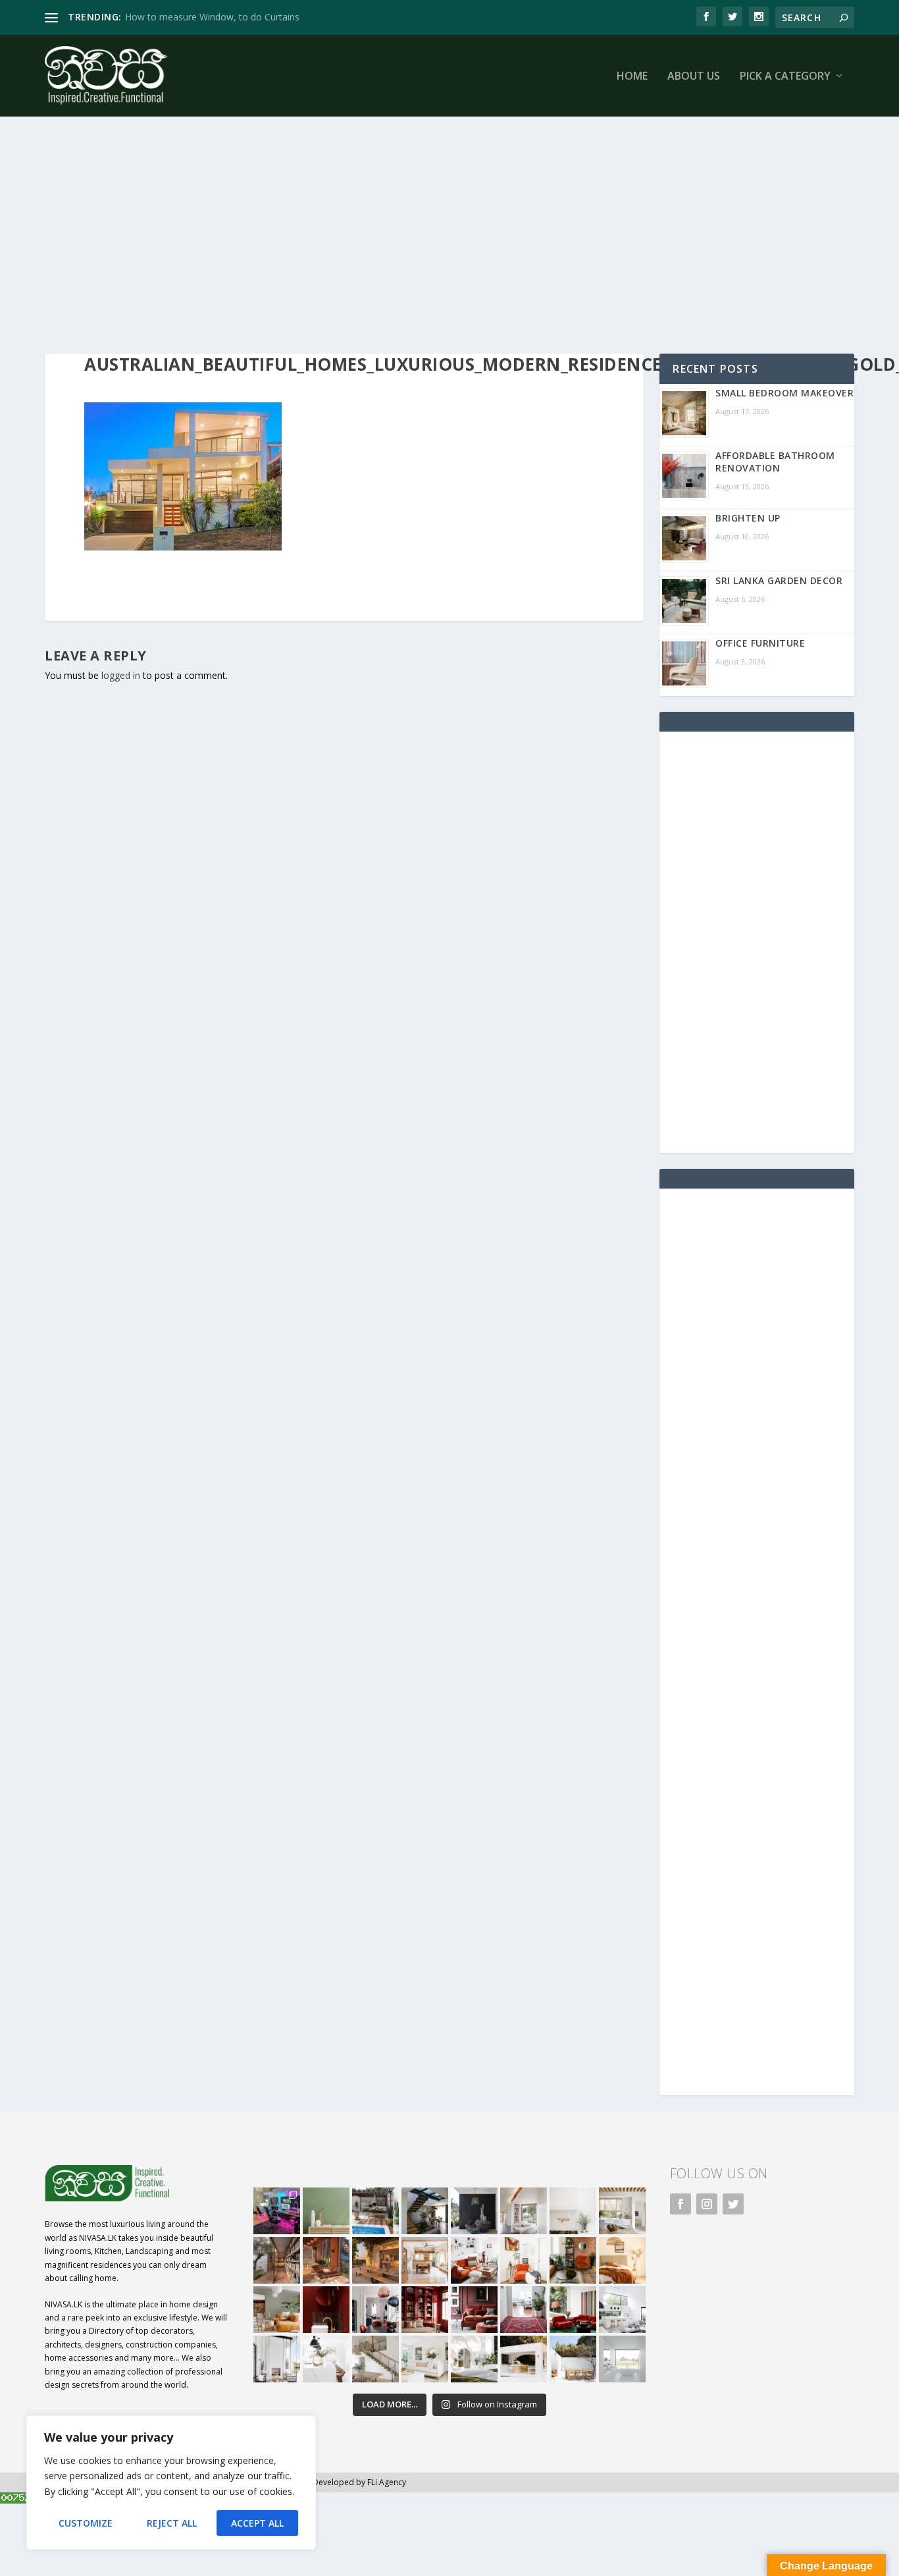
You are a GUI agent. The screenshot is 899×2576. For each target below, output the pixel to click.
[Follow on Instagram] (707, 2204)
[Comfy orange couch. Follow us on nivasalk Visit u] (277, 2310)
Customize (86, 2523)
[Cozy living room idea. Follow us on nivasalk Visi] (425, 2359)
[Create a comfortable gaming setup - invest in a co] (277, 2211)
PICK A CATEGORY (785, 77)
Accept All (257, 2523)
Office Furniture (760, 643)
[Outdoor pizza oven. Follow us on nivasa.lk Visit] (375, 2211)
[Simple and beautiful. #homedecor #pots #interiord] (326, 2211)
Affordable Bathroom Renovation (775, 462)
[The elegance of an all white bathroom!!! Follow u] (622, 2359)
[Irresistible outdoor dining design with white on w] (524, 2359)
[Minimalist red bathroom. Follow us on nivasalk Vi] (326, 2310)
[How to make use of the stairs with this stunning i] (425, 2211)
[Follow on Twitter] (733, 2204)
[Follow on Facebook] (681, 2204)
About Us (694, 77)
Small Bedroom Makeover (784, 393)
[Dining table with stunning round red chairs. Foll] (375, 2310)
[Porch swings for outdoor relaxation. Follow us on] (277, 2359)
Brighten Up (748, 518)
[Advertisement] (440, 235)
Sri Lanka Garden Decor (779, 580)
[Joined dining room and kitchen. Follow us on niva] (425, 2260)
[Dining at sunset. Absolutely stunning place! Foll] (375, 2260)
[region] (171, 2482)
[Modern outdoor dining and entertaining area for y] (573, 2359)
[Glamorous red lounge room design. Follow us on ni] (573, 2310)
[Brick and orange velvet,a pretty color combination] (573, 2260)
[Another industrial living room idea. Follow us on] (474, 2260)
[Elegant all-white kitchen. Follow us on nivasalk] (326, 2359)
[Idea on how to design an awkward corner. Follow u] (524, 2260)
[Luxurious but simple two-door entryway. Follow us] (474, 2359)
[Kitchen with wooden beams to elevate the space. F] (622, 2211)
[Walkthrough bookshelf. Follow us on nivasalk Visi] (277, 2260)
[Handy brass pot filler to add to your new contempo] (573, 2211)
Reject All (172, 2523)
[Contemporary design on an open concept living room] (622, 2310)
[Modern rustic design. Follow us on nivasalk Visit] (375, 2359)
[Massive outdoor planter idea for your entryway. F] (474, 2211)
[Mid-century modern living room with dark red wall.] (474, 2310)
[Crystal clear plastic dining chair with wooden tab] (326, 2260)
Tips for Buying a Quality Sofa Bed (198, 17)
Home (632, 77)
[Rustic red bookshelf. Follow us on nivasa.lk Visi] (425, 2310)
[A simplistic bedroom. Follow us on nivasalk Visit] (622, 2260)
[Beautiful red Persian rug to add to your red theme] (524, 2310)
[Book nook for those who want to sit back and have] (524, 2211)
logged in (121, 675)
